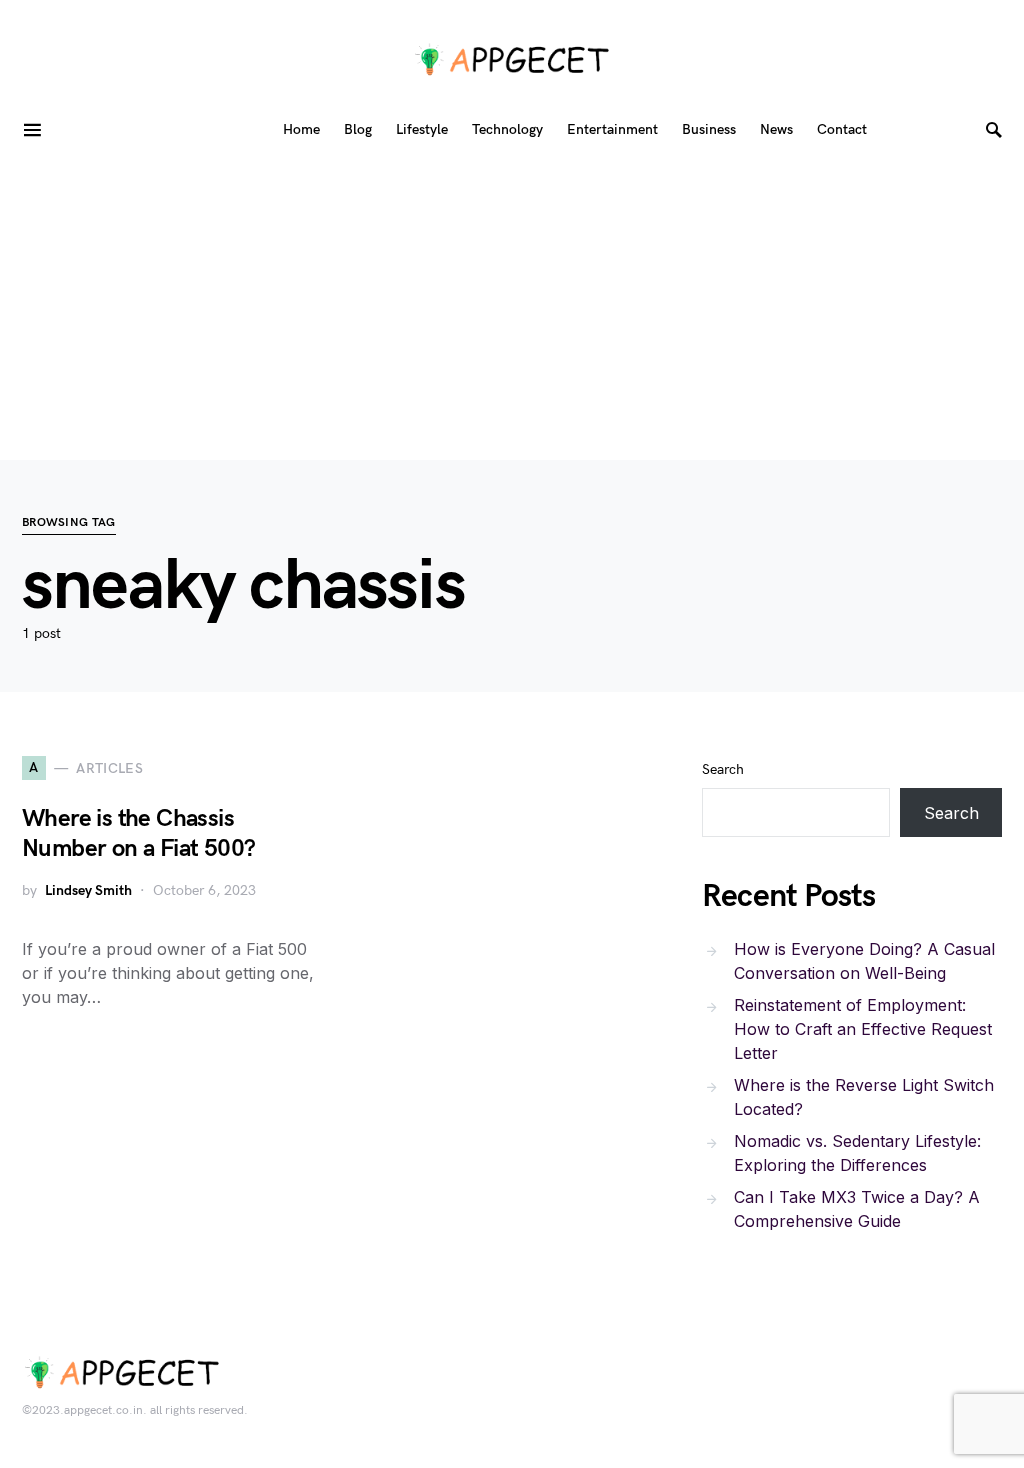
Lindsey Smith (88, 890)
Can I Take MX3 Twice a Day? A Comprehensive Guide (857, 1209)
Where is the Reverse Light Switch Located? (864, 1097)
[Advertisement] (512, 310)
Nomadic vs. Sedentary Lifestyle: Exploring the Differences (857, 1153)
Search (723, 769)
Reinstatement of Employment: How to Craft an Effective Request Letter (863, 1029)
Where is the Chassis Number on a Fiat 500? (138, 833)
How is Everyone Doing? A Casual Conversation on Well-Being (864, 961)
